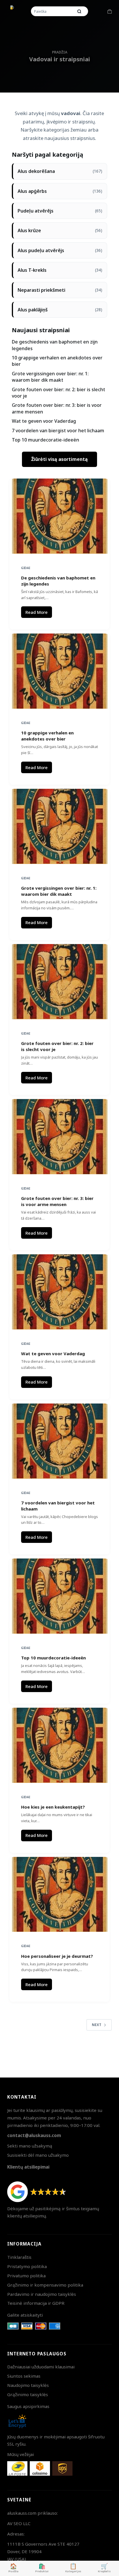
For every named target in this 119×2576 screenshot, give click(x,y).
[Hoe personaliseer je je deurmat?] (60, 1894)
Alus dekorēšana (60, 171)
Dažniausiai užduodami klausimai (41, 2367)
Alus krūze (60, 230)
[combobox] (53, 11)
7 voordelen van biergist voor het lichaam (58, 431)
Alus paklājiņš (60, 310)
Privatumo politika (26, 2276)
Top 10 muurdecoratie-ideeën (45, 440)
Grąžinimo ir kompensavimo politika (45, 2285)
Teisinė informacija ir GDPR (36, 2303)
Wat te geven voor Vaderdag (44, 421)
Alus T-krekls (60, 270)
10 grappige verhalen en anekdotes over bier (47, 736)
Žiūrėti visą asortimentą (59, 459)
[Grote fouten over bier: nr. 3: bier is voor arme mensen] (60, 1137)
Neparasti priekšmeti (60, 290)
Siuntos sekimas (24, 2376)
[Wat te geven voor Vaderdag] (60, 1292)
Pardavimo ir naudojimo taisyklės (42, 2294)
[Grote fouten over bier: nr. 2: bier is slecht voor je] (60, 982)
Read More (39, 614)
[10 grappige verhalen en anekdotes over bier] (60, 671)
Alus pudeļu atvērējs (60, 250)
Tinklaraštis (19, 2257)
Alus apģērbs (60, 191)
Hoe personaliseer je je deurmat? (57, 1956)
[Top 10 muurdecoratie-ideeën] (60, 1596)
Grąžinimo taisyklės (28, 2394)
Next (97, 2025)
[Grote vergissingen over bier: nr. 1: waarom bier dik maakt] (60, 826)
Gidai (26, 568)
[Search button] (79, 11)
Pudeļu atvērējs (60, 211)
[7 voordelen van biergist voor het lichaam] (60, 1441)
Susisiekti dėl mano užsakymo (38, 2155)
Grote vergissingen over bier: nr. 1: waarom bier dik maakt (50, 377)
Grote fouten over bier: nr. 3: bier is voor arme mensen (57, 1201)
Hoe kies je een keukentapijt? (53, 1807)
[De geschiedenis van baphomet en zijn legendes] (60, 516)
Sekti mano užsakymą (30, 2146)
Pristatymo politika (27, 2266)
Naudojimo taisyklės (28, 2385)
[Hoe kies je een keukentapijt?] (60, 1745)
